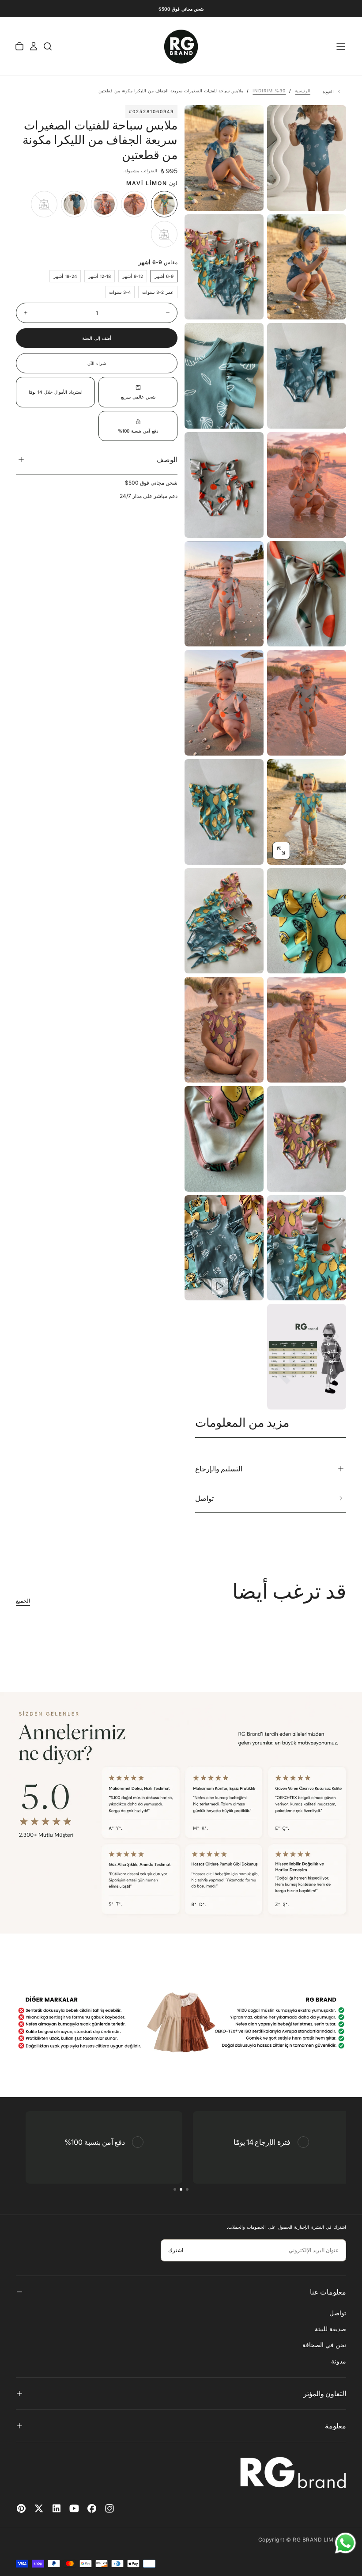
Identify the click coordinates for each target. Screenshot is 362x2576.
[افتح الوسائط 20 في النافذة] (281, 1286)
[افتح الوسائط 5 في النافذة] (199, 414)
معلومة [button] (336, 2426)
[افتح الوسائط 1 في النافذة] (199, 197)
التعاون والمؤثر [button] (325, 2394)
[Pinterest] (21, 2508)
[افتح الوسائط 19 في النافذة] (199, 1178)
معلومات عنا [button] (328, 2292)
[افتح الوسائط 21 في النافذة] (199, 1286)
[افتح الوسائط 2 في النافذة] (281, 305)
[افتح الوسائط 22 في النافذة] (281, 1395)
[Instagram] (109, 2508)
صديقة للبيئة (330, 2329)
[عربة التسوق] (19, 46)
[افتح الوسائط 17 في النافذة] (199, 1068)
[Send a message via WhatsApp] (345, 2543)
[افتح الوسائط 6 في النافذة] (281, 524)
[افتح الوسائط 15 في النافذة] (199, 959)
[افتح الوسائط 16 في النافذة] (281, 1068)
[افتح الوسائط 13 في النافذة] (199, 851)
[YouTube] (74, 2508)
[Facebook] (92, 2508)
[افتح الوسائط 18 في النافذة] (281, 1178)
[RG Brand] (293, 2473)
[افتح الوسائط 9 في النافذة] (199, 632)
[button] (341, 46)
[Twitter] (39, 2508)
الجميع (23, 1601)
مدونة (339, 2361)
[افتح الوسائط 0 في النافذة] (281, 197)
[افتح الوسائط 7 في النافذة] (199, 524)
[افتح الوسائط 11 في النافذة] (199, 741)
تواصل (338, 2313)
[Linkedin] (57, 2508)
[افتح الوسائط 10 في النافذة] (281, 741)
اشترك (176, 2250)
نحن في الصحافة (324, 2345)
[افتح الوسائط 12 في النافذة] (281, 851)
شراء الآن (97, 363)
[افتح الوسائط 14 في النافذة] (281, 959)
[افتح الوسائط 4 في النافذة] (281, 414)
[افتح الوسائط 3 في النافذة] (199, 305)
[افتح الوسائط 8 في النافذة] (281, 632)
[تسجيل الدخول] (34, 46)
